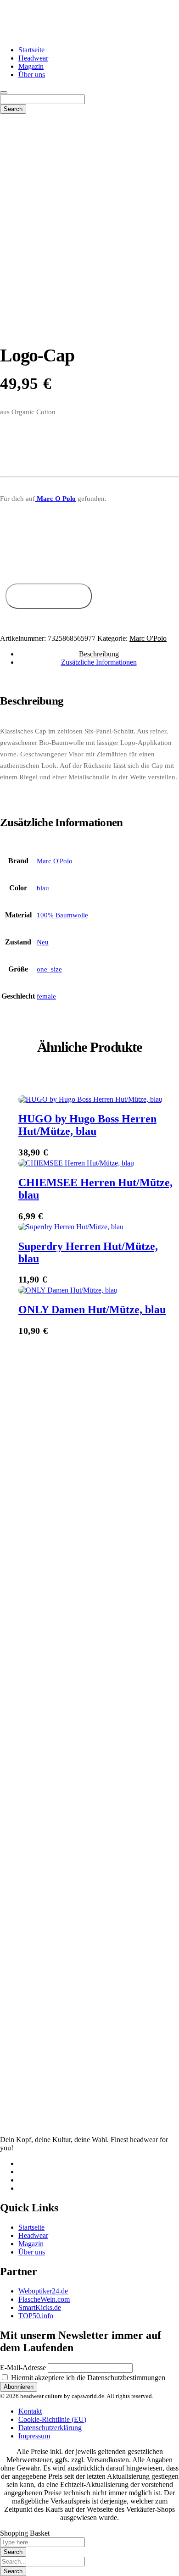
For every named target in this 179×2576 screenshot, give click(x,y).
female (46, 996)
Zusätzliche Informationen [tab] (99, 662)
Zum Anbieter (48, 596)
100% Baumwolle (62, 915)
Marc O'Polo (148, 638)
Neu (43, 942)
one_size (49, 969)
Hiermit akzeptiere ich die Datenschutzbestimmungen (87, 2378)
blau (43, 888)
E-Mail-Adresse (23, 2368)
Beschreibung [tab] (99, 654)
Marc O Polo (55, 499)
